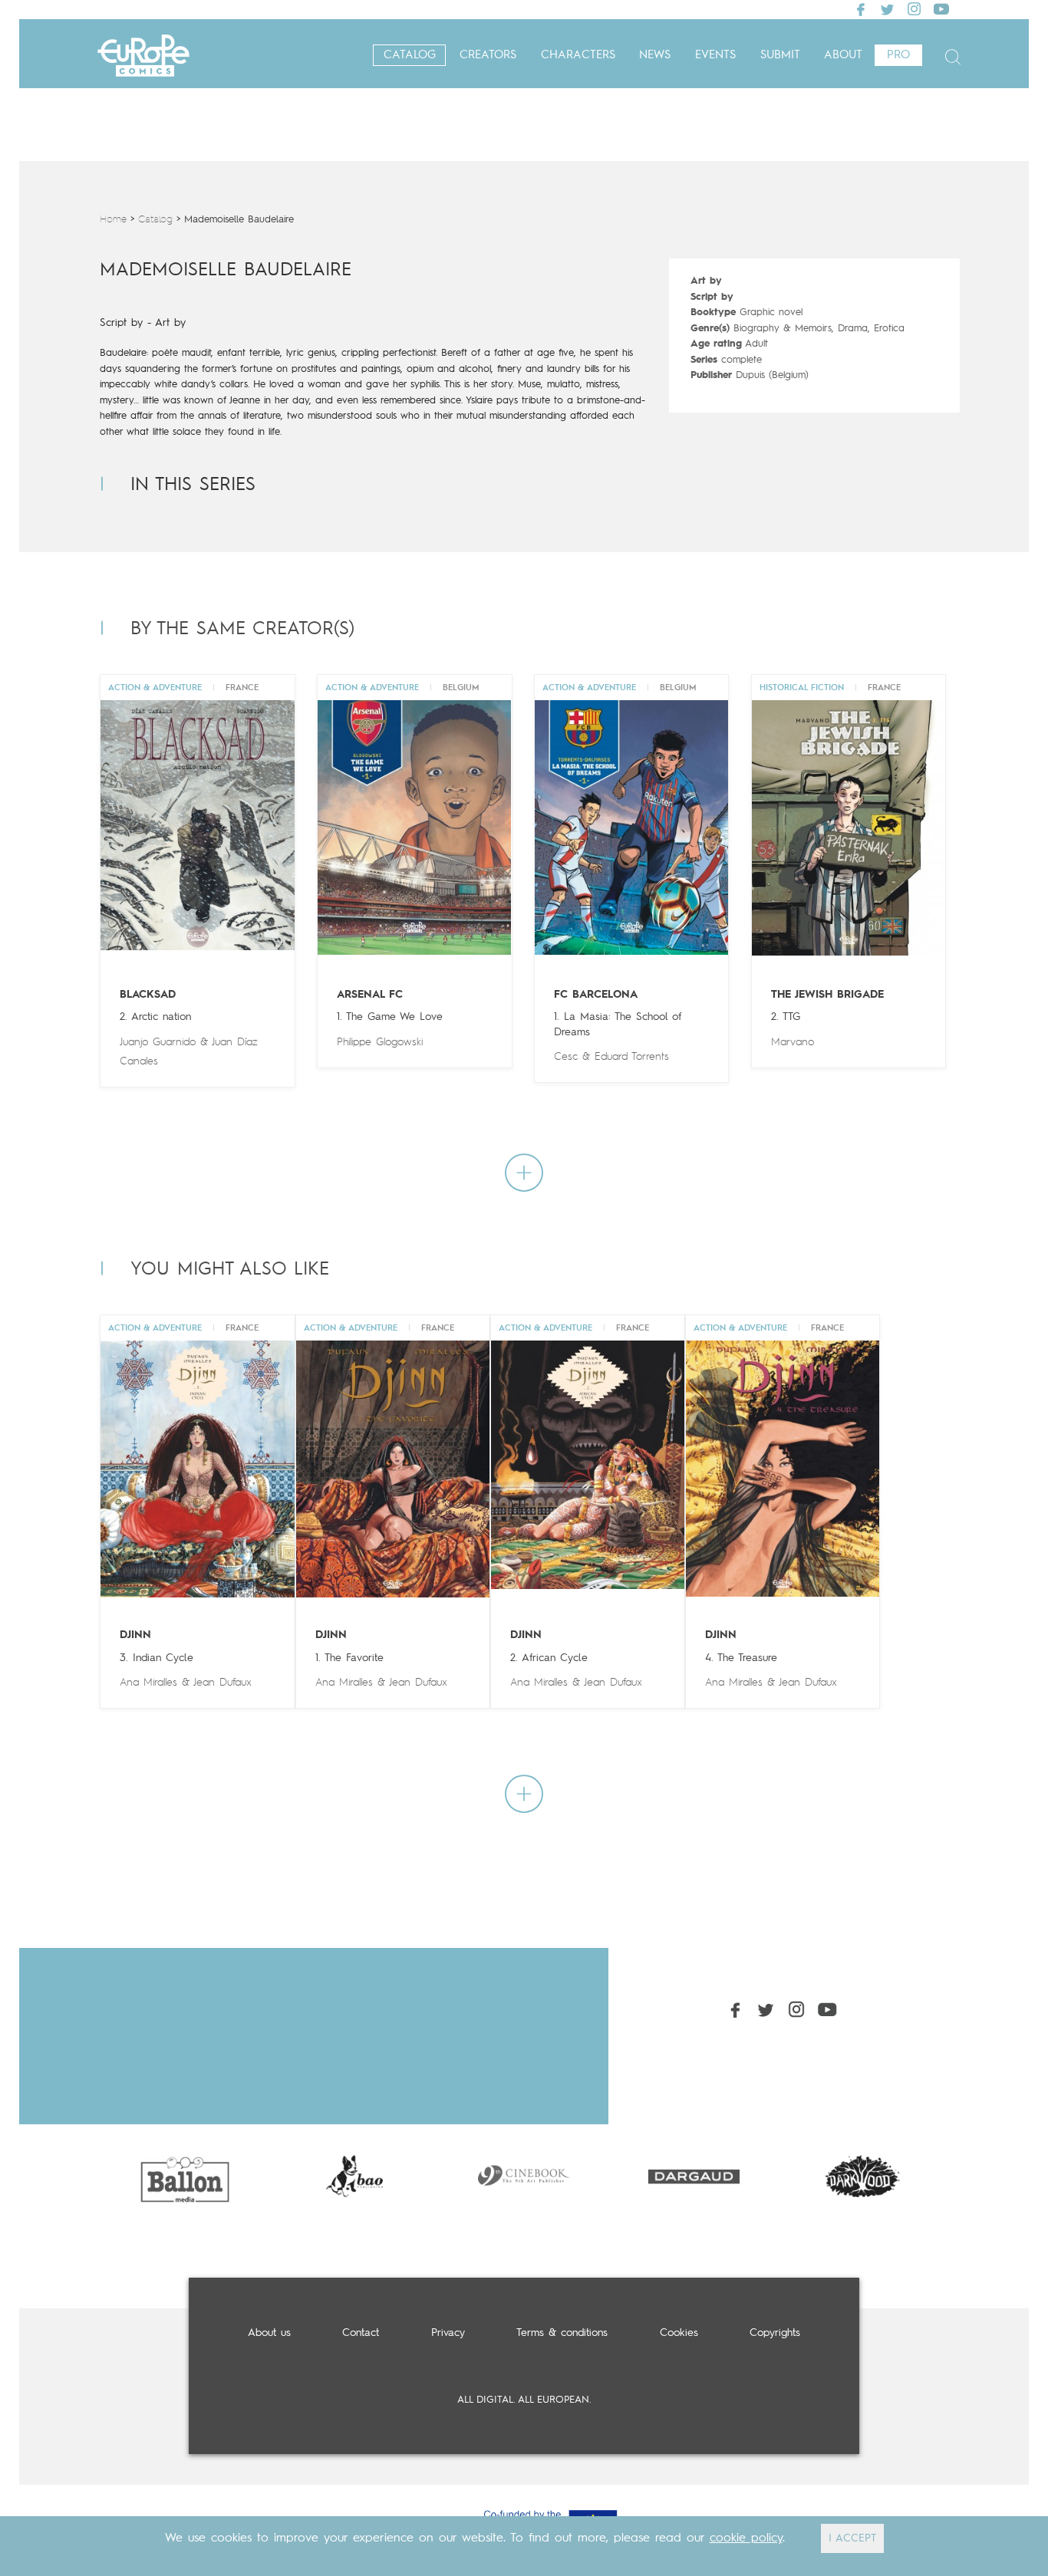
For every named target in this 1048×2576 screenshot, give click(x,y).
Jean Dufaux (222, 1683)
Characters (578, 56)
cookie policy (746, 2538)
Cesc (566, 1057)
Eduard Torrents (632, 1057)
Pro (898, 56)
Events (715, 56)
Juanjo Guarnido (158, 1042)
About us (269, 2333)
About (843, 56)
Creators (488, 56)
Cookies (679, 2333)
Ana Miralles (148, 1683)
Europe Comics (143, 56)
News (655, 56)
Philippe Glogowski (380, 1042)
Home (113, 220)
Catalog (410, 56)
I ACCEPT (852, 2538)
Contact (361, 2333)
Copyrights (775, 2333)
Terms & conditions (562, 2333)
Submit (780, 56)
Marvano (793, 1042)
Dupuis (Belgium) (772, 375)
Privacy (448, 2333)
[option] (185, 2176)
